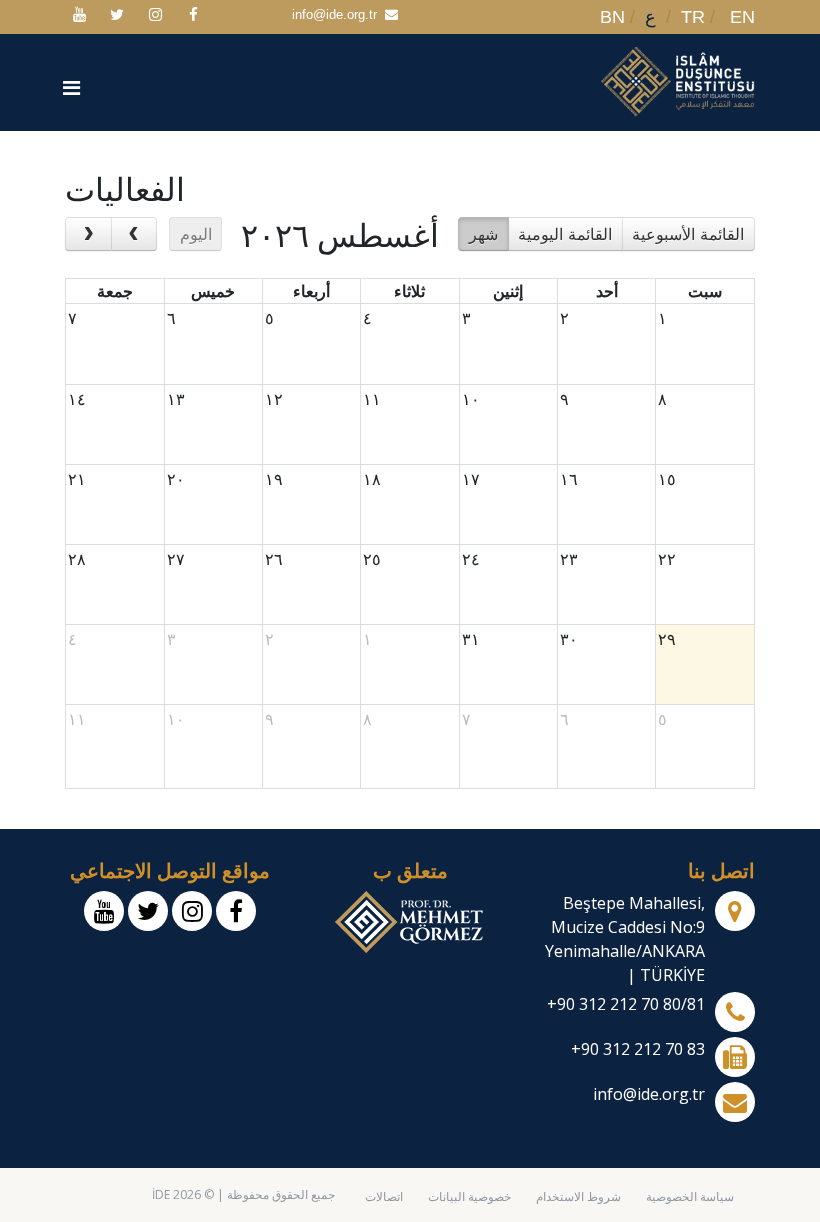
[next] (134, 234)
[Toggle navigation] (74, 90)
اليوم (196, 234)
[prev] (88, 234)
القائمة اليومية (565, 234)
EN (742, 17)
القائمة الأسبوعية (688, 234)
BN (612, 17)
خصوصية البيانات (469, 1196)
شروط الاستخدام (578, 1196)
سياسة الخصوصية (690, 1196)
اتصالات (384, 1196)
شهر (483, 234)
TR (693, 17)
